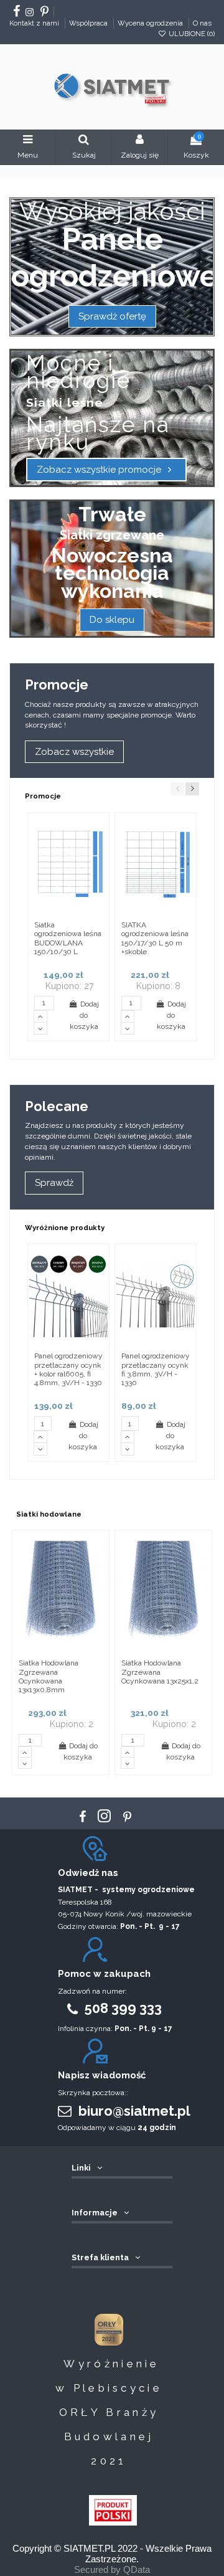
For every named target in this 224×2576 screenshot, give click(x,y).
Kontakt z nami (35, 23)
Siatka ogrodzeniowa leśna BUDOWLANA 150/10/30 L (68, 938)
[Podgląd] (99, 872)
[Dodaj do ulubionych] (99, 831)
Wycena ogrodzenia (151, 23)
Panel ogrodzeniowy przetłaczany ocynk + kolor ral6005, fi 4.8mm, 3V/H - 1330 (68, 1369)
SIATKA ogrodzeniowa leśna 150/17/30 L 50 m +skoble (155, 938)
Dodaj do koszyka (84, 1015)
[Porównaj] (99, 851)
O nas (202, 23)
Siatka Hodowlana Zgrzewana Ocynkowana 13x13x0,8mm (49, 1676)
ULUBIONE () (191, 34)
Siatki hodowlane (49, 1514)
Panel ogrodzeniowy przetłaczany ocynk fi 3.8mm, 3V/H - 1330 (156, 1369)
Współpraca (89, 23)
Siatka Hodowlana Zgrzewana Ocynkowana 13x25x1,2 (160, 1672)
